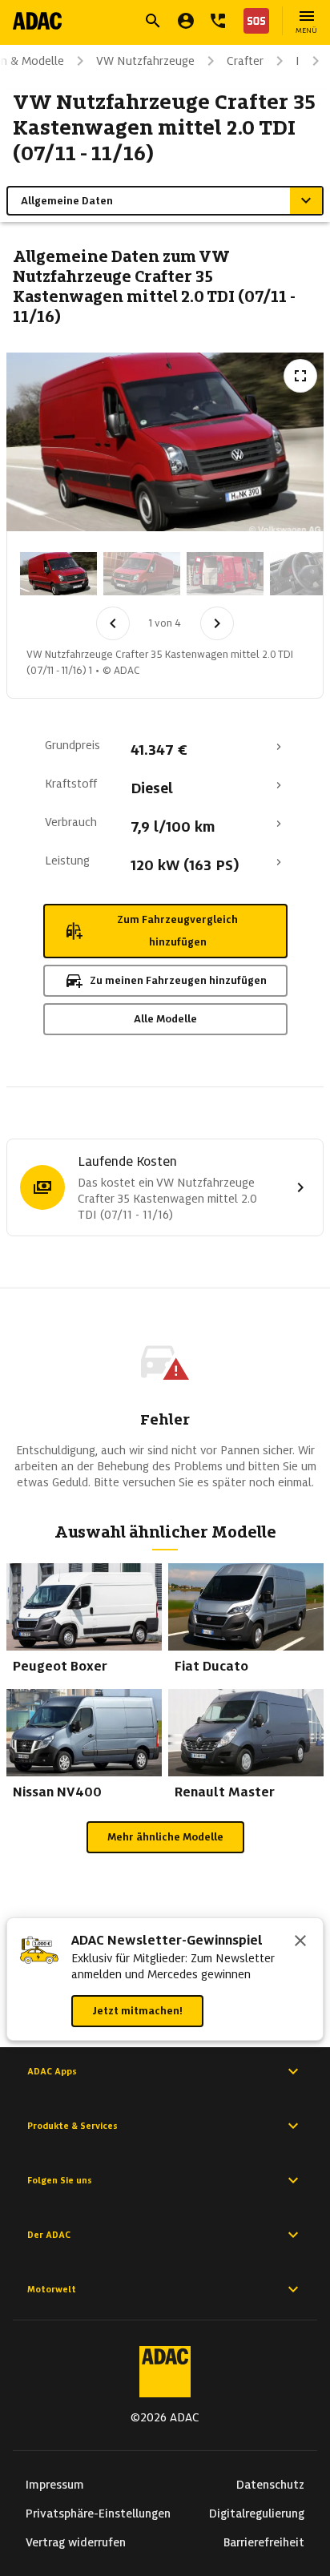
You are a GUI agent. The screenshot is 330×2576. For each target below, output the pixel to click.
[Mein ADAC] (186, 21)
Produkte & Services (72, 2126)
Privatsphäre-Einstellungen (98, 2514)
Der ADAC (49, 2235)
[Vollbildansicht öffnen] (300, 376)
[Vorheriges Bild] (113, 623)
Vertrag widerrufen (76, 2542)
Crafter (245, 61)
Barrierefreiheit (264, 2542)
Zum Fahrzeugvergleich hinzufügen (177, 931)
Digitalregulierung (257, 2514)
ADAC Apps (52, 2071)
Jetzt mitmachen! (137, 2011)
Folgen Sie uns (60, 2180)
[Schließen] (300, 1942)
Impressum (55, 2485)
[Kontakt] (218, 21)
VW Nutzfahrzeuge (145, 61)
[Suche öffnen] (153, 21)
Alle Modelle (165, 1019)
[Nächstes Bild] (217, 623)
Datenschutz (270, 2485)
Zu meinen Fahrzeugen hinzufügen (178, 980)
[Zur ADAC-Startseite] (37, 21)
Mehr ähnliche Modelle (165, 1837)
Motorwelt (52, 2289)
